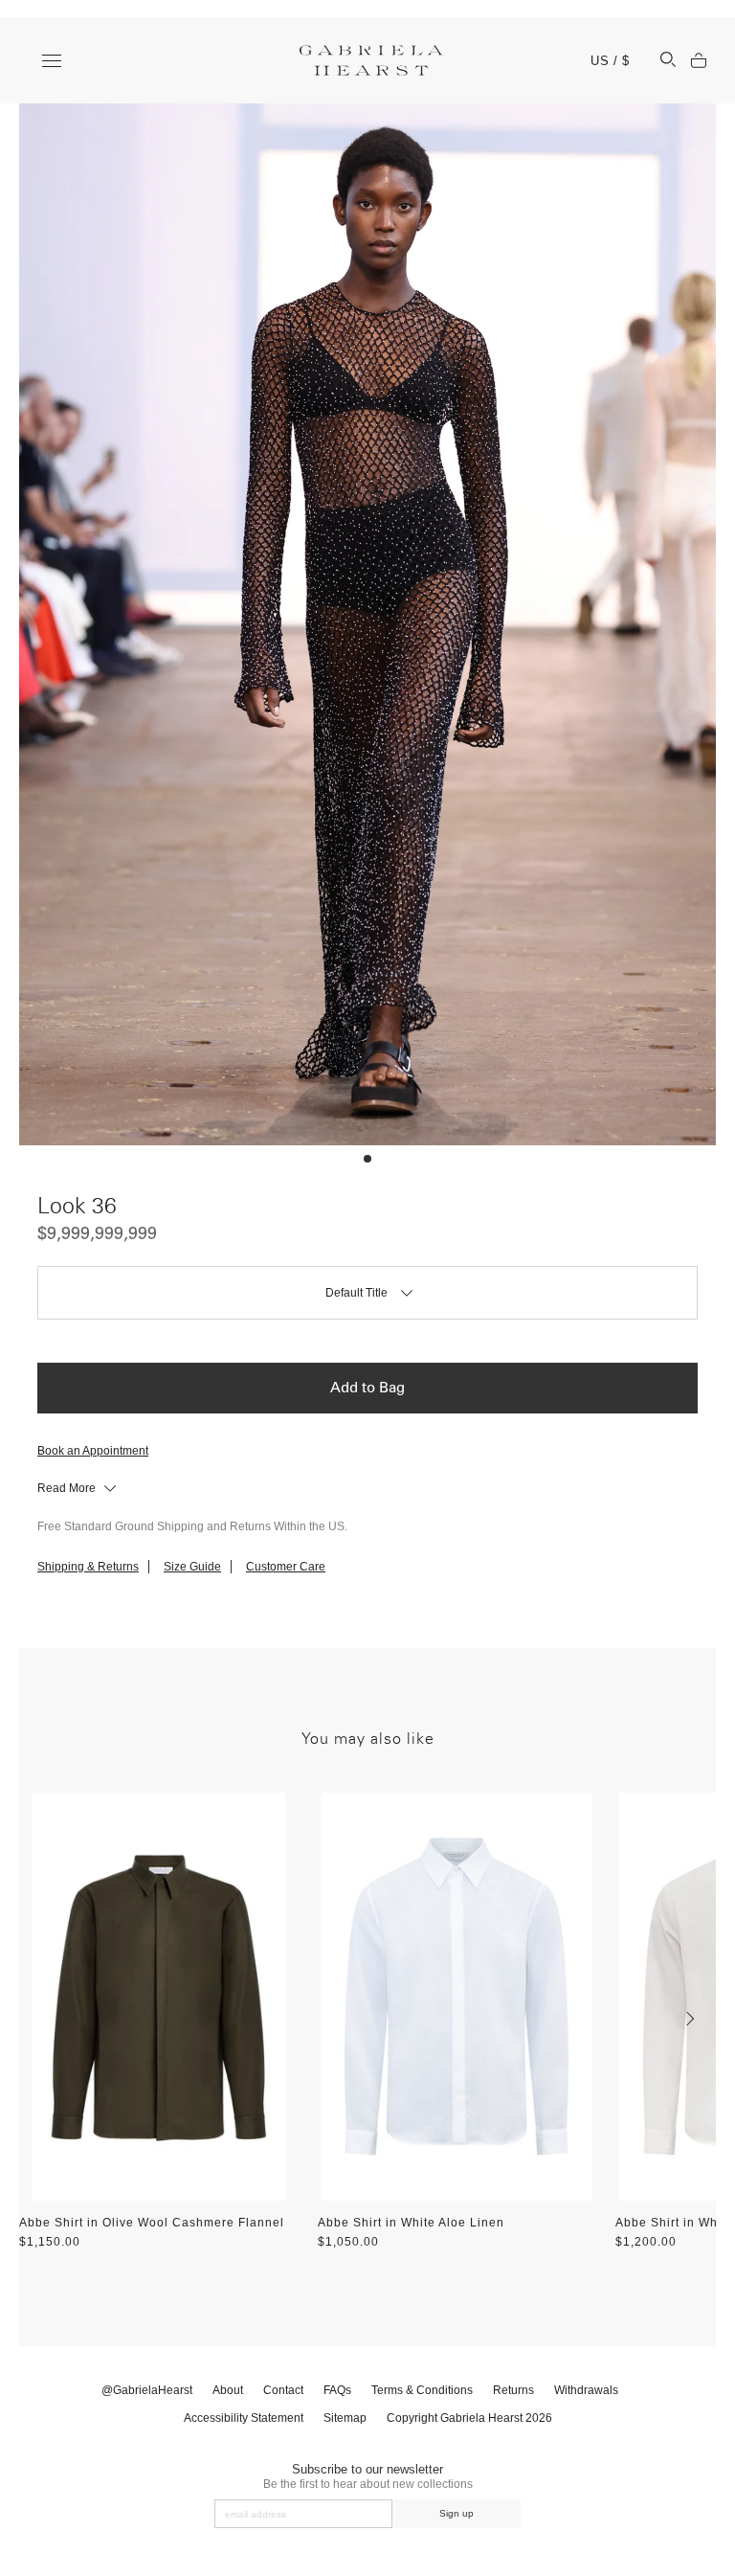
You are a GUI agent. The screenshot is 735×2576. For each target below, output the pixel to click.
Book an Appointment (93, 1451)
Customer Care (286, 1567)
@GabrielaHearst (147, 2390)
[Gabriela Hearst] (371, 60)
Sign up (457, 2513)
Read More (68, 1488)
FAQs (337, 2390)
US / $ (610, 61)
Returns (513, 2390)
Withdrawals (586, 2390)
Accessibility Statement (244, 2418)
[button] (367, 1159)
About (228, 2390)
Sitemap (345, 2418)
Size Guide (192, 1567)
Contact (283, 2390)
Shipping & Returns (88, 1567)
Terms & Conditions (422, 2390)
